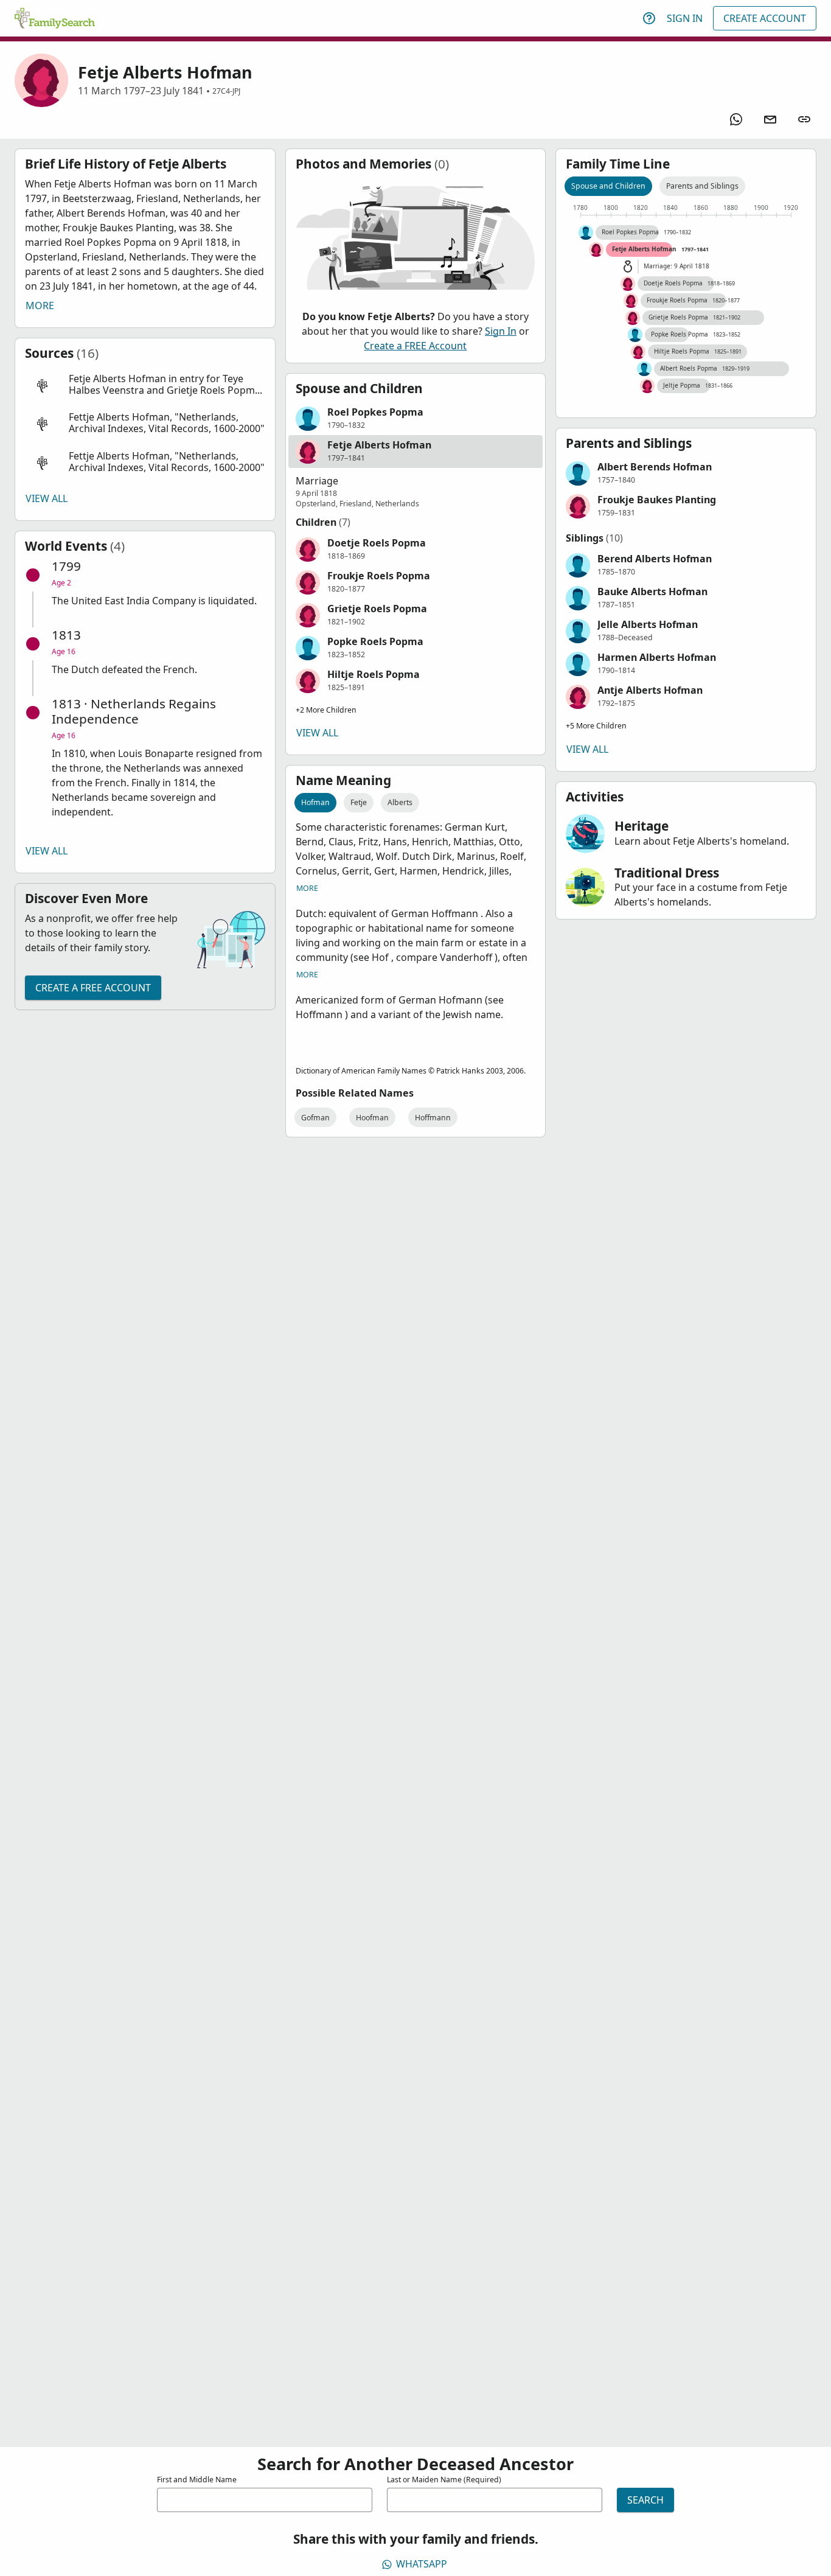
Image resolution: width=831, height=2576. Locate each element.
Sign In (685, 18)
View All (47, 498)
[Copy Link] (804, 119)
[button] (145, 385)
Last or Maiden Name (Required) (444, 2480)
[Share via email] (770, 119)
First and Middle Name (197, 2480)
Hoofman (372, 1118)
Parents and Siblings (702, 186)
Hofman (315, 802)
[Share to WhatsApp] (736, 119)
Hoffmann (433, 1118)
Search (645, 2500)
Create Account (765, 18)
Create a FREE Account (93, 988)
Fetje (359, 802)
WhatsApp (422, 2564)
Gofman (315, 1118)
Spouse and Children (608, 186)
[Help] (649, 18)
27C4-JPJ (226, 91)
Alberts (400, 802)
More (40, 305)
